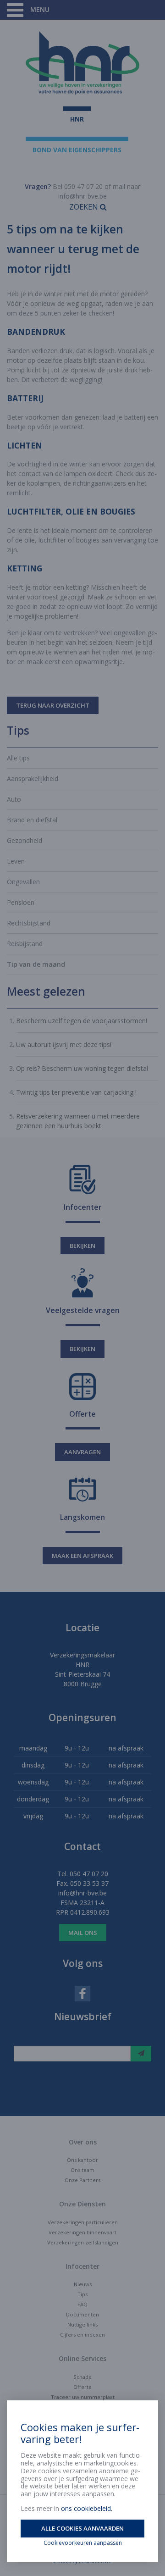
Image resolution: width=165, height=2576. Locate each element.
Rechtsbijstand (29, 923)
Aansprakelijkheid (33, 778)
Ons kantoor (82, 2160)
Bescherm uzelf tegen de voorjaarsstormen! (82, 1021)
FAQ (82, 2304)
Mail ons (83, 1933)
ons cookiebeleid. (87, 2508)
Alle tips (18, 758)
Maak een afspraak (82, 1556)
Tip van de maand (36, 964)
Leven (16, 861)
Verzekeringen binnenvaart (82, 2232)
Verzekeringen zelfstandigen (83, 2242)
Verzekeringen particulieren (83, 2222)
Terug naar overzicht (53, 705)
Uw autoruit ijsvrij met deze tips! (64, 1044)
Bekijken (82, 1246)
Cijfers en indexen (82, 2335)
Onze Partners (82, 2180)
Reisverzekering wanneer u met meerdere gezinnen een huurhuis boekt (78, 1121)
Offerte (82, 2387)
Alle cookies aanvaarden (82, 2528)
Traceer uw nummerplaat (83, 2397)
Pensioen (21, 902)
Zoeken (85, 207)
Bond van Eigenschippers (77, 150)
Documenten (82, 2314)
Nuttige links (82, 2324)
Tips (82, 2294)
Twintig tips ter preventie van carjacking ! (76, 1092)
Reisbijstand (25, 944)
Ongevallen (23, 882)
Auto (14, 799)
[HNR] (82, 63)
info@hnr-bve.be (82, 196)
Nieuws (83, 2284)
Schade (82, 2377)
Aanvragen (82, 1452)
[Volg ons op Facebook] (82, 1993)
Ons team (82, 2170)
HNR (77, 119)
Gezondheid (25, 840)
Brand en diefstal (32, 820)
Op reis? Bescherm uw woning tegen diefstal (82, 1068)
